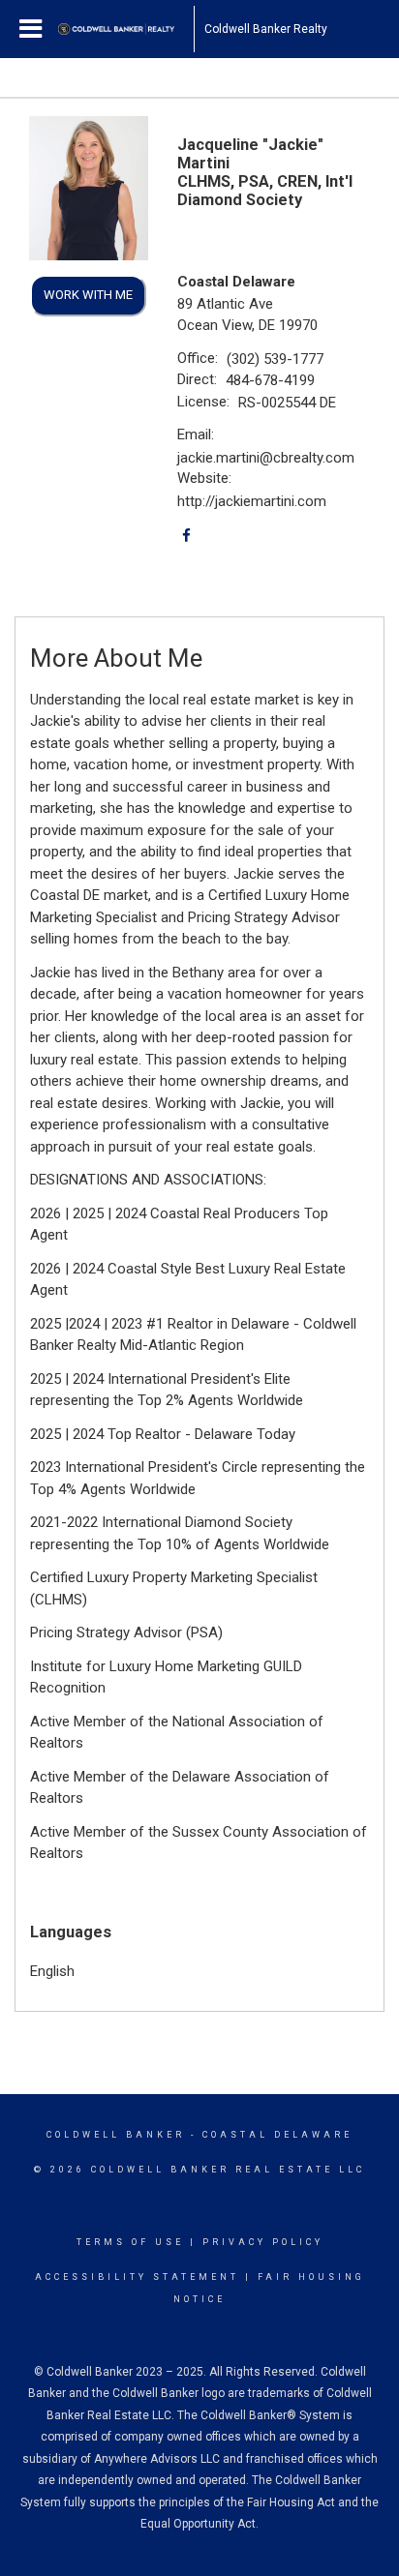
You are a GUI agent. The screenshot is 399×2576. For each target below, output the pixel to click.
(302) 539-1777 (275, 359)
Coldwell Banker (116, 2135)
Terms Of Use (130, 2242)
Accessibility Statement (137, 2277)
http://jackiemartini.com (252, 501)
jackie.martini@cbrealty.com (266, 458)
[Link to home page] (126, 29)
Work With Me (88, 295)
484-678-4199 (270, 380)
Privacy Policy (263, 2242)
